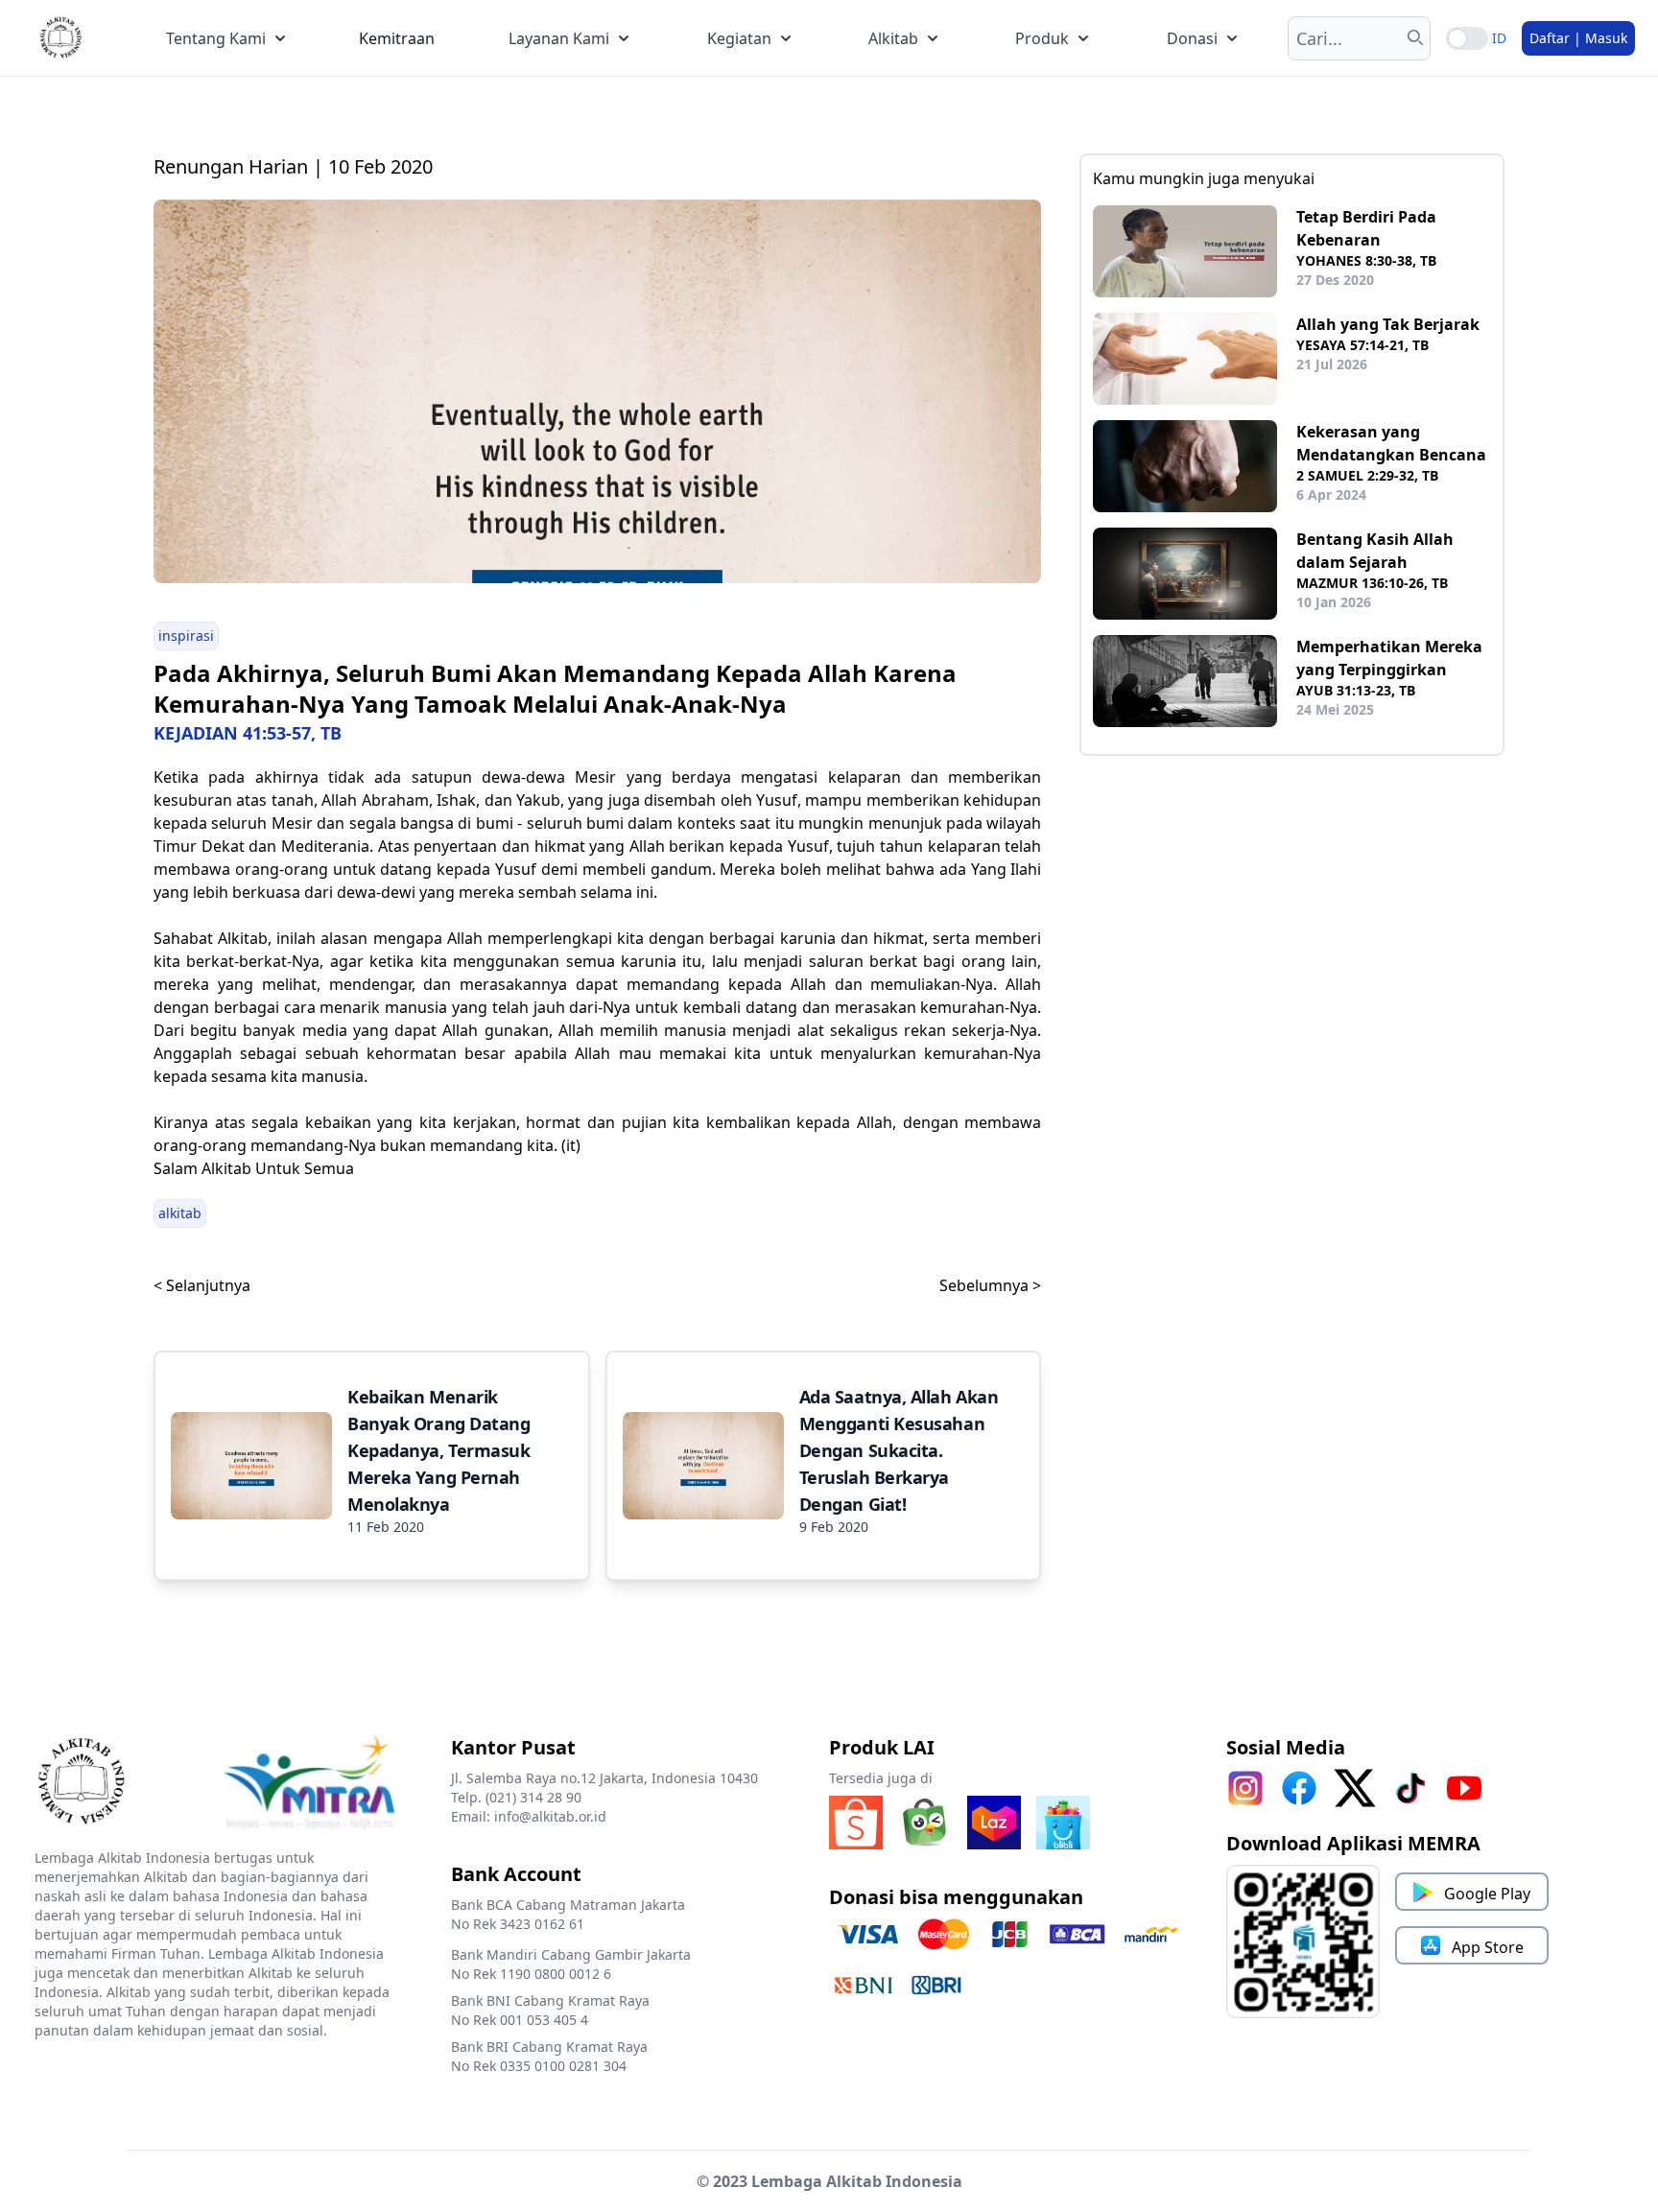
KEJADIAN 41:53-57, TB (248, 733)
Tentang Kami (216, 38)
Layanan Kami (559, 38)
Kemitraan (397, 38)
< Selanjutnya (202, 1285)
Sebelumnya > (990, 1285)
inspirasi (186, 635)
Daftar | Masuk (1578, 38)
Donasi (1192, 38)
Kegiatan (739, 38)
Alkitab (893, 38)
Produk (1042, 38)
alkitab (180, 1213)
